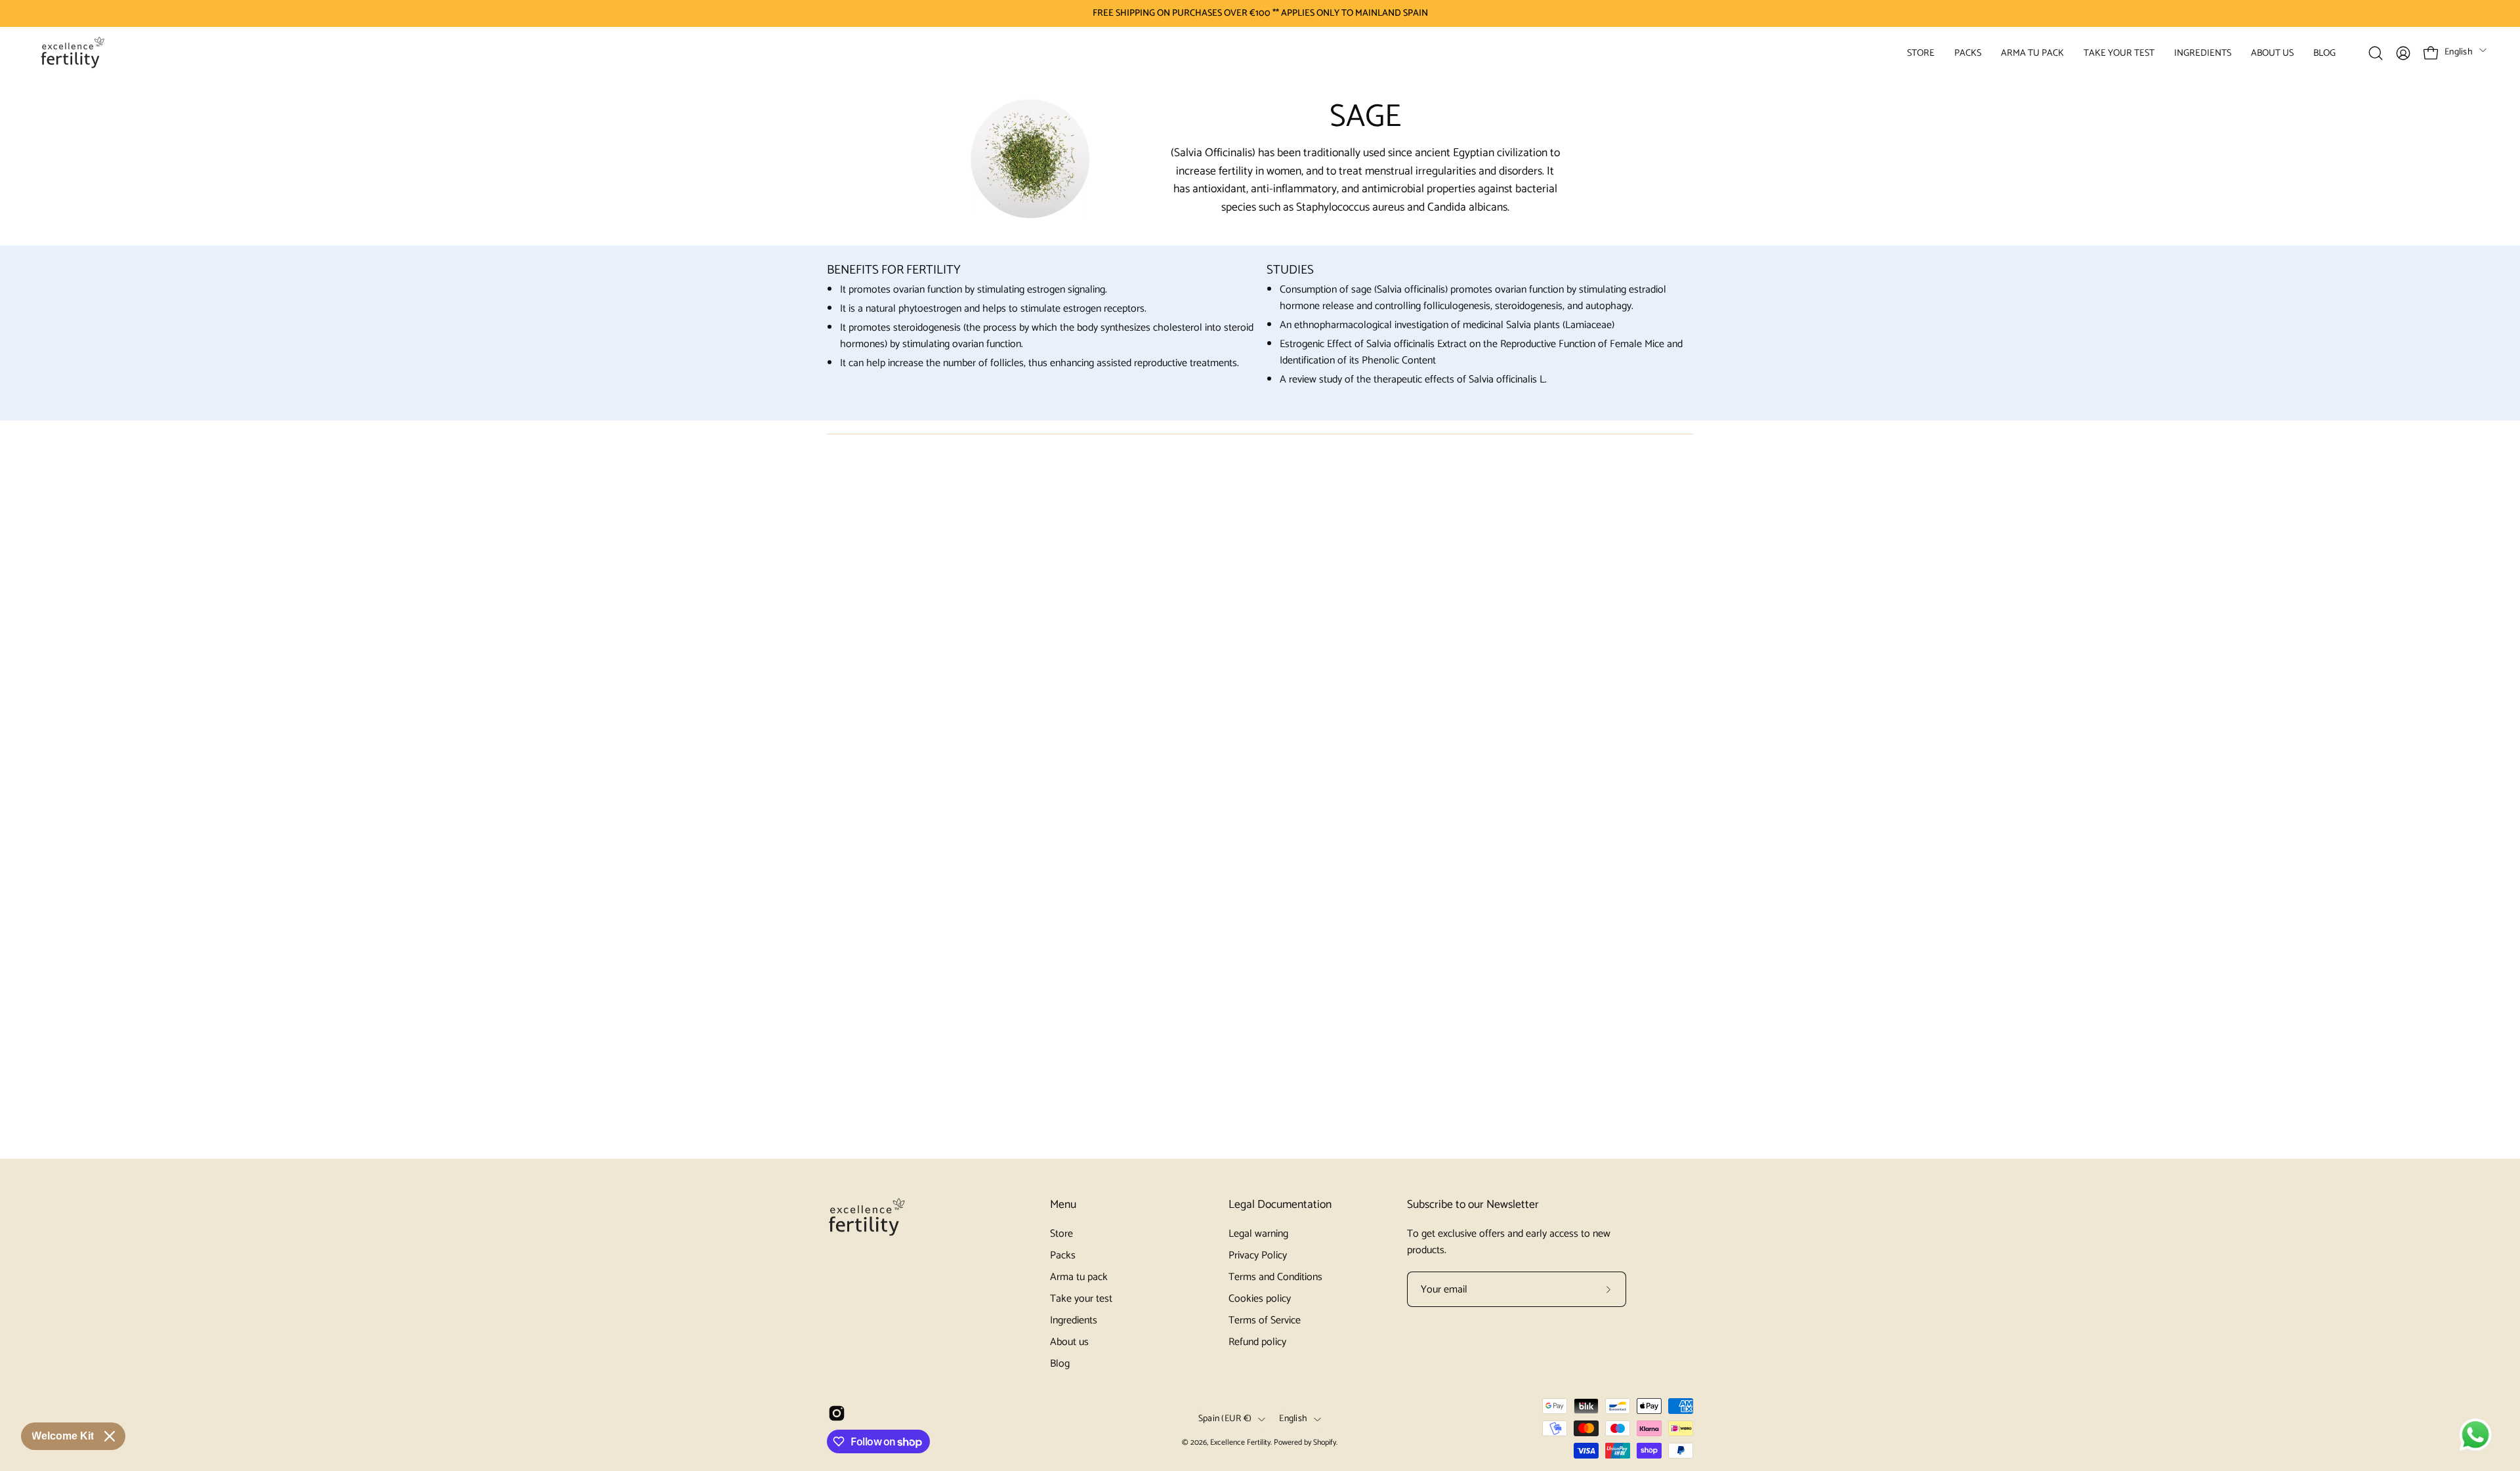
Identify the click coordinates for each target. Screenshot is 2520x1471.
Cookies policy (1260, 1299)
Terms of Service (1265, 1320)
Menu (1063, 1205)
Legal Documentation (1280, 1205)
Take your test (1081, 1299)
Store (1061, 1234)
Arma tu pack (1079, 1277)
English (2459, 52)
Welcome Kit (63, 1436)
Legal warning (1258, 1234)
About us (1069, 1342)
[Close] (110, 1436)
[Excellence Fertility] (72, 53)
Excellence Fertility (1240, 1442)
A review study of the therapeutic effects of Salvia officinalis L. (1413, 380)
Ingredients (1074, 1320)
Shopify (1325, 1442)
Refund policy (1257, 1342)
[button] (1921, 53)
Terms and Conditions (1275, 1277)
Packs (1063, 1255)
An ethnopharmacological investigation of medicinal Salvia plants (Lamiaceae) (1447, 325)
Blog (1060, 1364)
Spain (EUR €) (1225, 1419)
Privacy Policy (1258, 1255)
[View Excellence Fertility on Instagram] (837, 1413)
